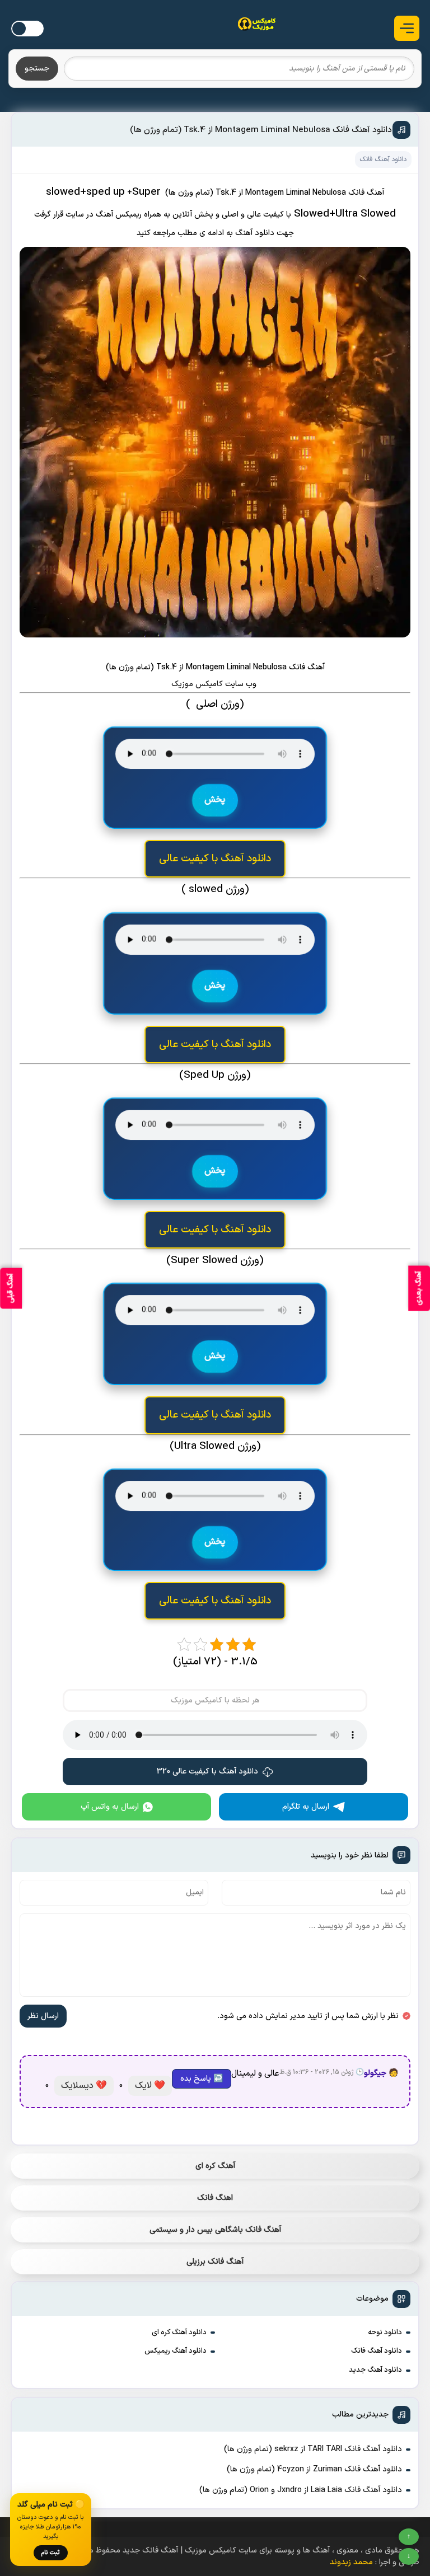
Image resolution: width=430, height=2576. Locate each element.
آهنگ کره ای (215, 2166)
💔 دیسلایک (84, 2086)
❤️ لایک (150, 2086)
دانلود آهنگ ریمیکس (176, 2351)
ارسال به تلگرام (306, 1807)
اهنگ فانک (215, 2198)
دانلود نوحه (385, 2333)
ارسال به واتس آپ (110, 1807)
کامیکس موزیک (198, 684)
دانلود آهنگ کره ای (179, 2333)
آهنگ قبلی (11, 1288)
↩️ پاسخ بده (202, 2079)
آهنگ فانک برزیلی (215, 2262)
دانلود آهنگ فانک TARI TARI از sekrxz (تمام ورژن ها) (313, 2449)
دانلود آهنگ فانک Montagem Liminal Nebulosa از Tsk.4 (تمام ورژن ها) (261, 130)
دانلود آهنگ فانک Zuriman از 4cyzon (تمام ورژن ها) (314, 2469)
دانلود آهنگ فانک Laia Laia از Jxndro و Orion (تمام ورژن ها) (301, 2490)
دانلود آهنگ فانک (377, 2351)
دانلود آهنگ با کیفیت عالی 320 (207, 1772)
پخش (215, 801)
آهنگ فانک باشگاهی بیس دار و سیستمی (215, 2230)
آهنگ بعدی (419, 1288)
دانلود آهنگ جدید (375, 2370)
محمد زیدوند (351, 2562)
